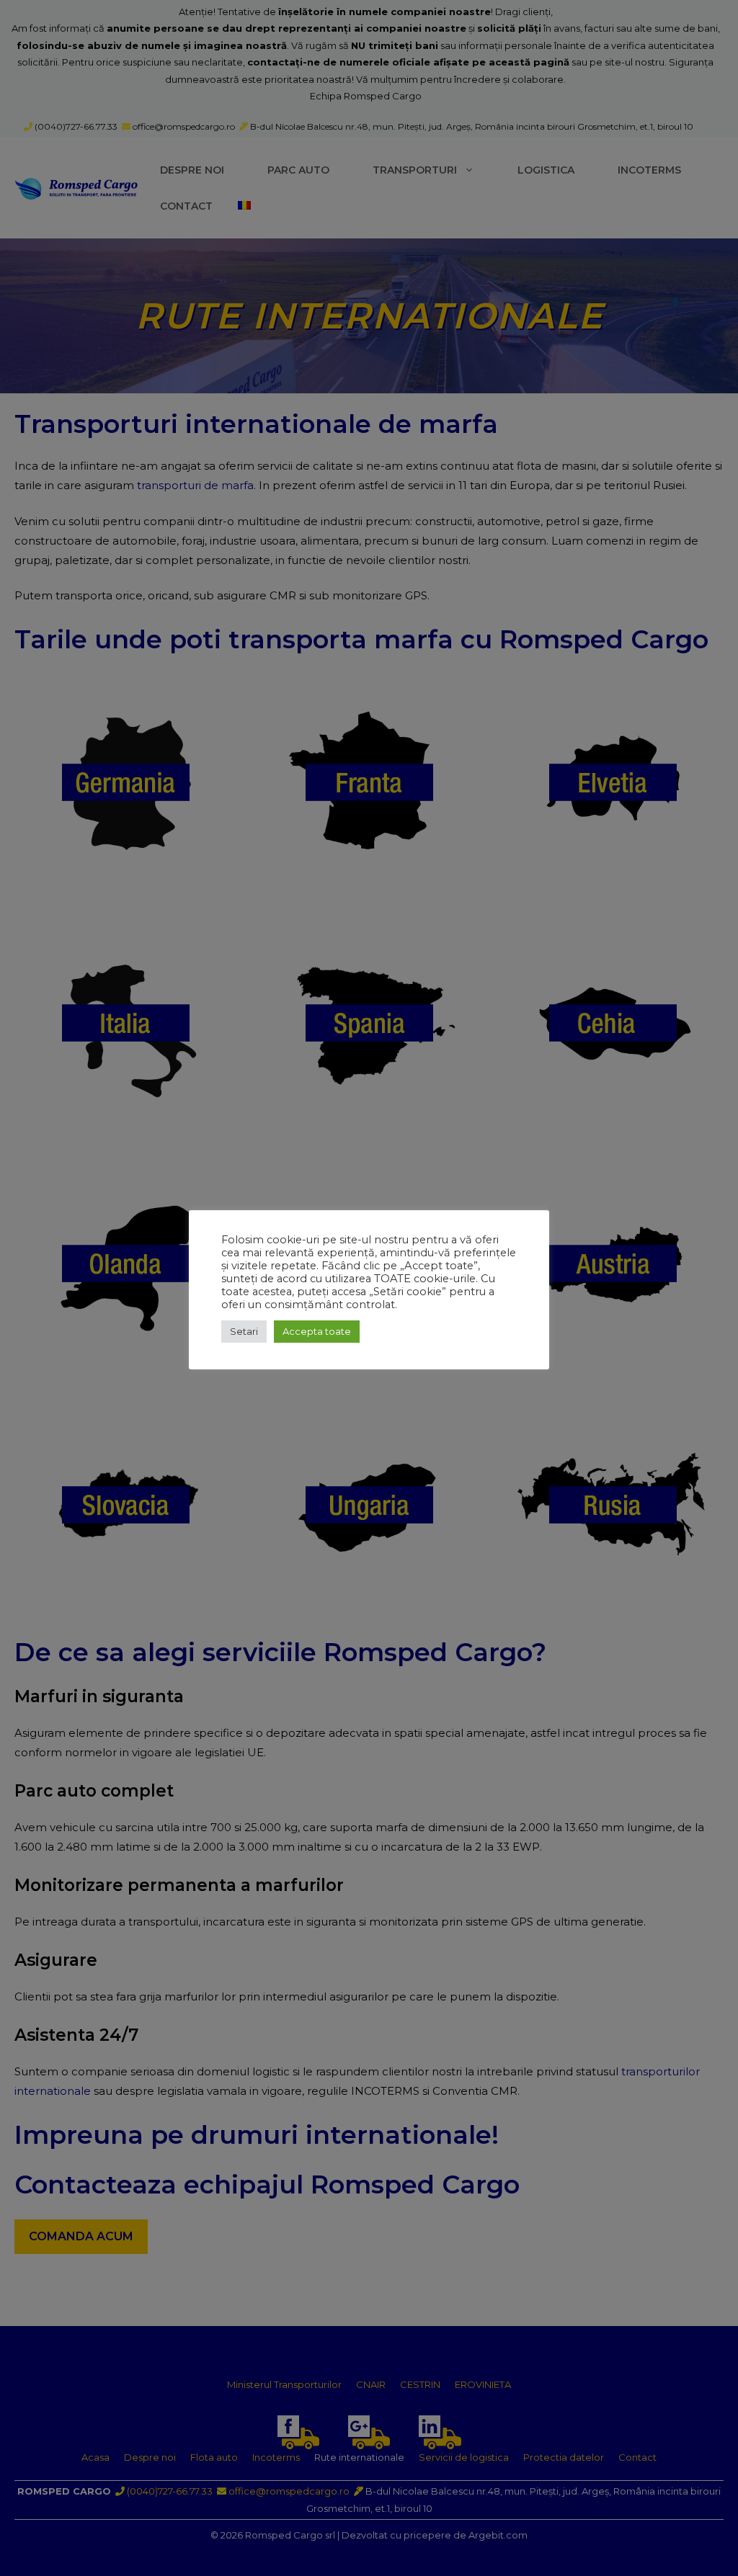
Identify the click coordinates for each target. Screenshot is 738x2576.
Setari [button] (244, 1331)
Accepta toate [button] (317, 1331)
